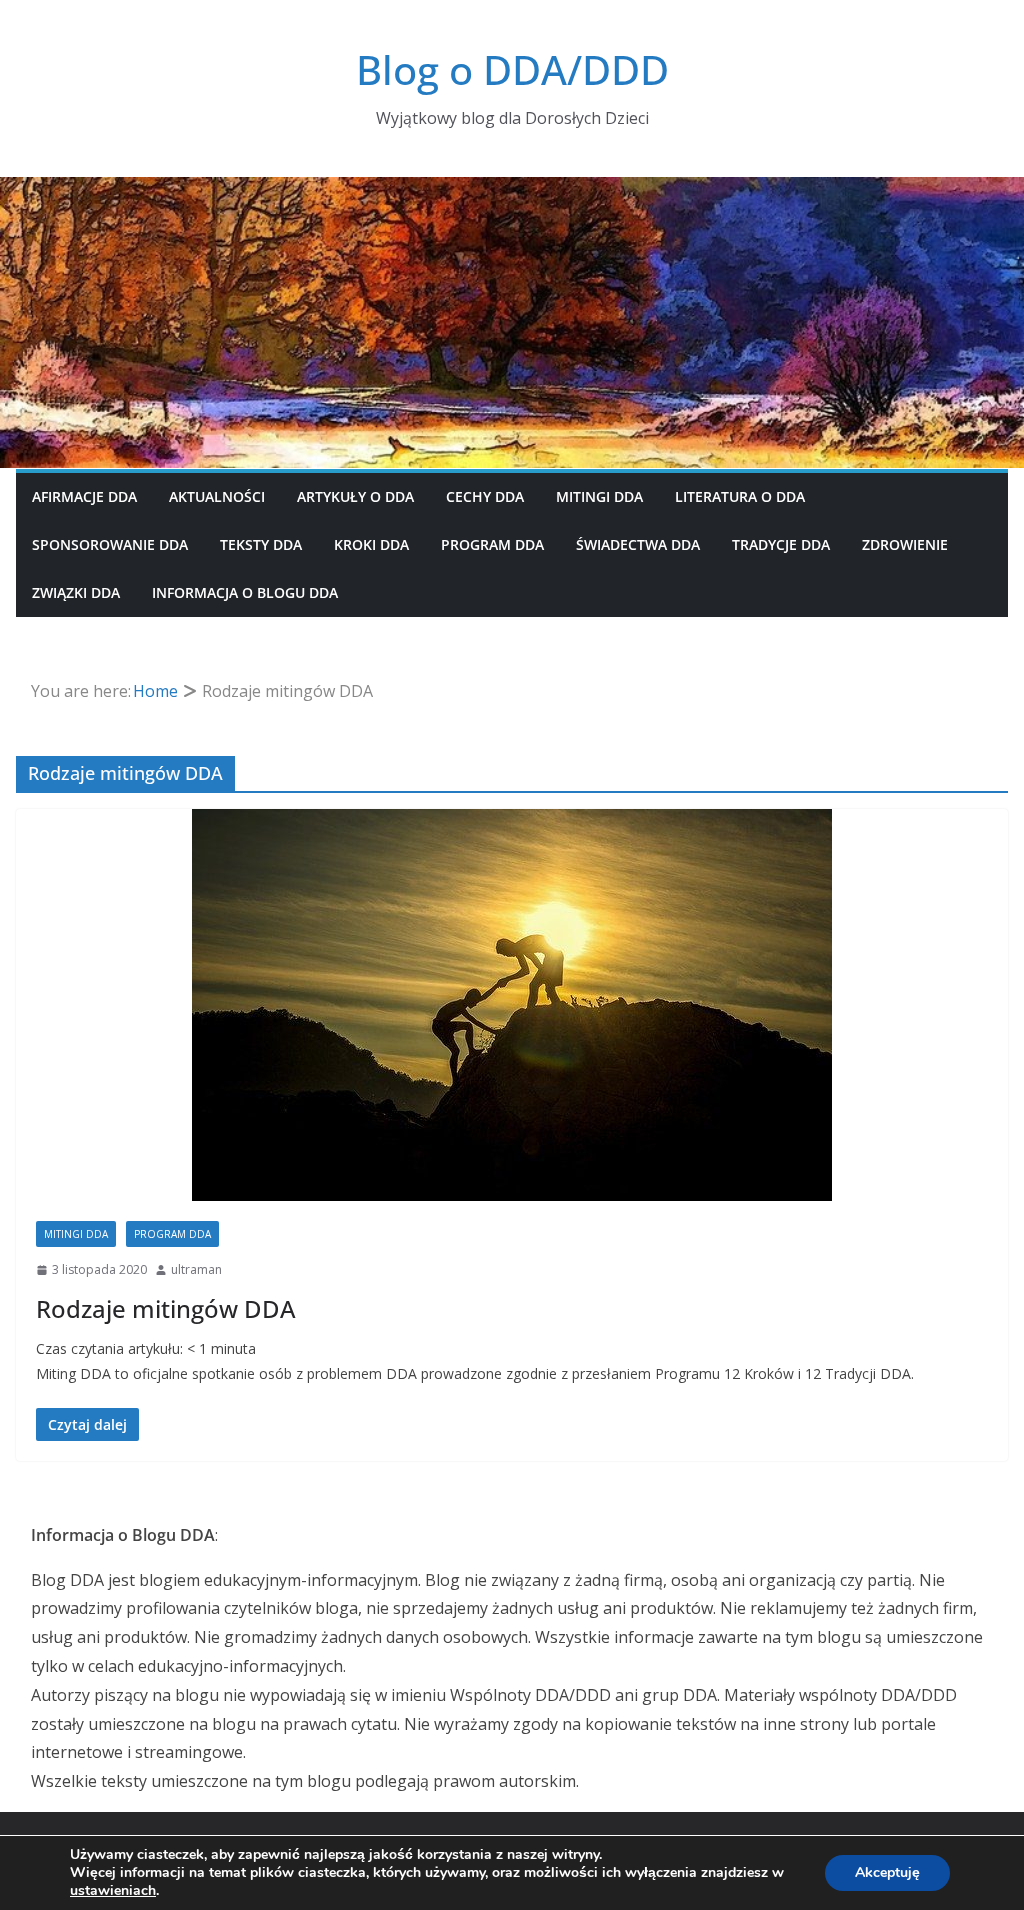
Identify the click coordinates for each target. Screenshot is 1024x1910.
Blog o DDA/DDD (512, 69)
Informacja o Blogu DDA (245, 592)
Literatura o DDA (740, 496)
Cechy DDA (485, 496)
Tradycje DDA (781, 544)
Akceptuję (887, 1872)
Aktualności (217, 496)
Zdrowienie (905, 544)
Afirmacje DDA (84, 496)
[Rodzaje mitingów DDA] (512, 1005)
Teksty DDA (261, 544)
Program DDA (492, 544)
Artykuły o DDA (355, 496)
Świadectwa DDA (638, 544)
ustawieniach (113, 1891)
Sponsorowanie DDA (110, 544)
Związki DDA (76, 592)
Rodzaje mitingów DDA (166, 1308)
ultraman (196, 1269)
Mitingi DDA (599, 496)
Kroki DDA (371, 544)
